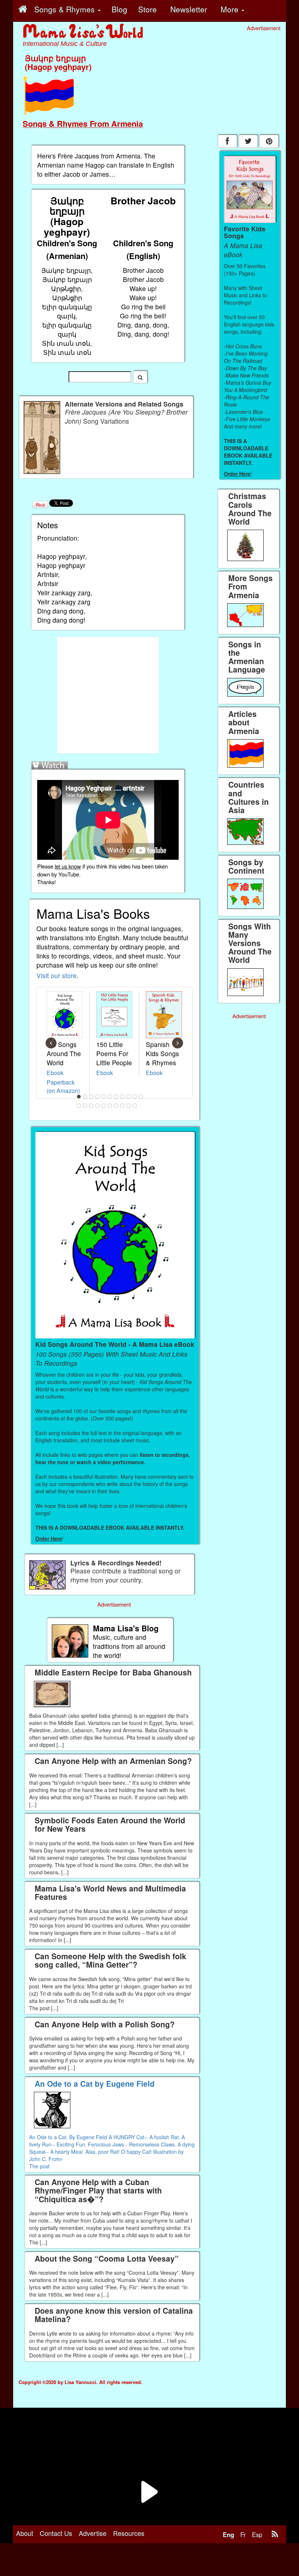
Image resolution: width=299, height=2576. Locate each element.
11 (141, 1097)
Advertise (93, 2533)
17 (110, 1106)
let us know (68, 866)
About (25, 2533)
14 (92, 1106)
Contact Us (56, 2533)
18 (116, 1106)
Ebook (55, 1073)
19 (123, 1106)
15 (98, 1106)
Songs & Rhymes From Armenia (83, 123)
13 (85, 1106)
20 (129, 1106)
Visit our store (57, 975)
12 (79, 1106)
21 (135, 1106)
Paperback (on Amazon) (63, 1086)
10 (135, 1097)
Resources (129, 2533)
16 (104, 1106)
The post (39, 2166)
